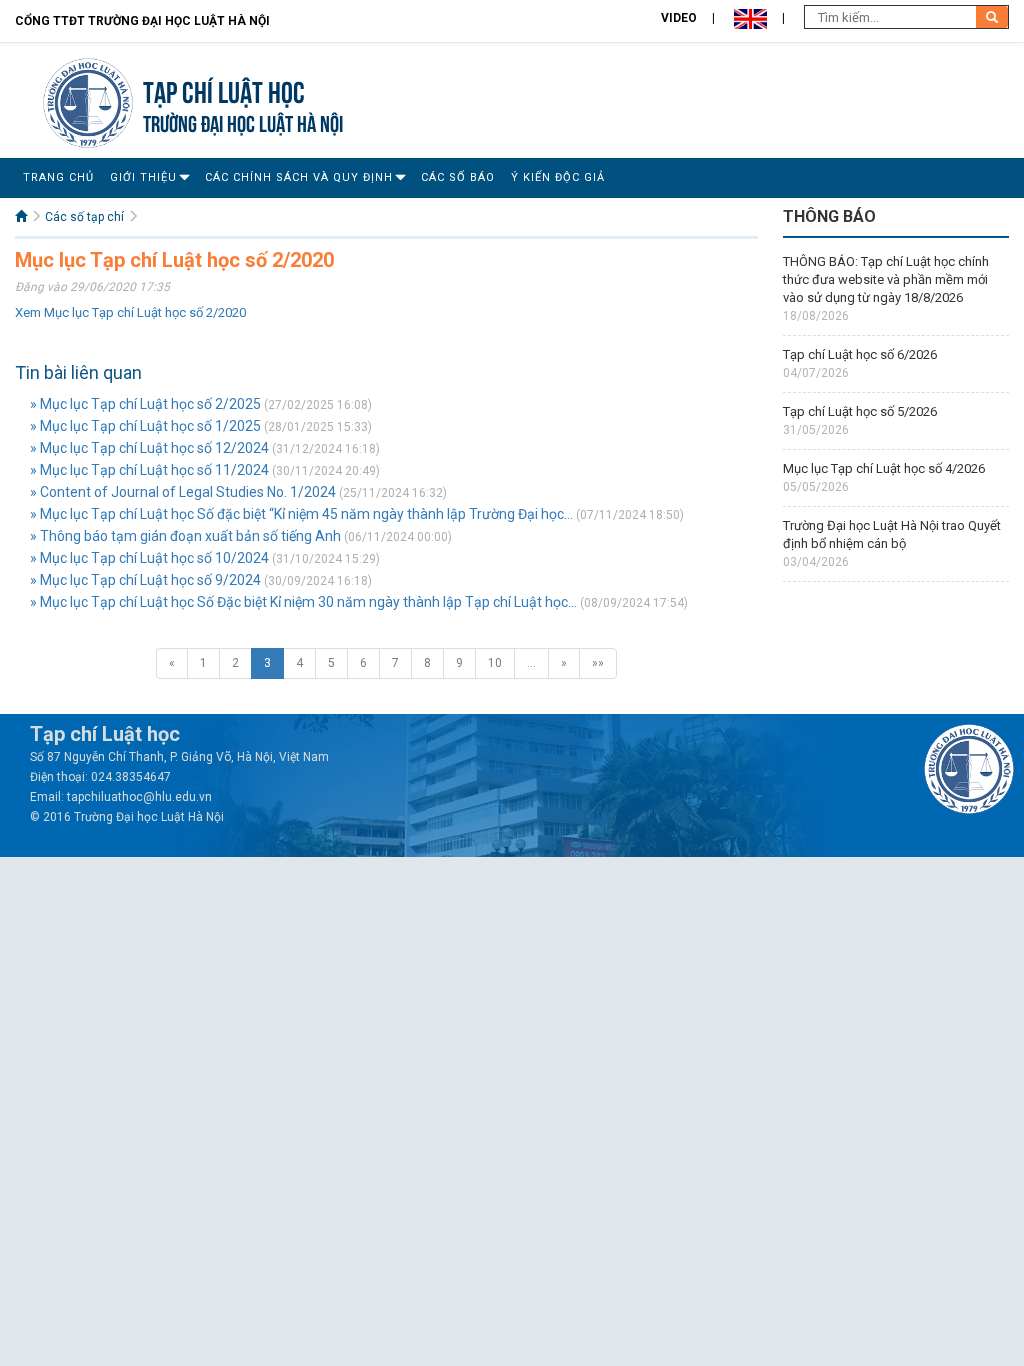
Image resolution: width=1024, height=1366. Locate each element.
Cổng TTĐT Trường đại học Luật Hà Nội (142, 21)
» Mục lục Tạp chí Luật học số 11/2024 (149, 470)
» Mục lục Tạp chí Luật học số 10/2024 (149, 558)
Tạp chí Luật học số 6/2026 (860, 354)
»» (598, 663)
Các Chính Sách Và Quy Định (299, 177)
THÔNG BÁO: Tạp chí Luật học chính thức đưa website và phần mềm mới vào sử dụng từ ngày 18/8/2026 (886, 279)
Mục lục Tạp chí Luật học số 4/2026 (884, 468)
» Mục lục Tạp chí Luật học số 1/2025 (145, 426)
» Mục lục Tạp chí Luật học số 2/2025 (145, 404)
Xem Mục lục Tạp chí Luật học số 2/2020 (130, 312)
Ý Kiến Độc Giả (558, 177)
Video (679, 18)
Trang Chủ (58, 177)
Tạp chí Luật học (224, 89)
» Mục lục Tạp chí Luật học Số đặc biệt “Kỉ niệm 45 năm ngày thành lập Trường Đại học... (301, 514)
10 (495, 663)
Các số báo (458, 177)
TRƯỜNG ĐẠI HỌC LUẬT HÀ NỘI (243, 121)
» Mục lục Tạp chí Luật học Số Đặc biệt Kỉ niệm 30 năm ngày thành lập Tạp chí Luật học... (303, 602)
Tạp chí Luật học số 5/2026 (860, 411)
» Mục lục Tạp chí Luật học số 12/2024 (149, 448)
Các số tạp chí (84, 217)
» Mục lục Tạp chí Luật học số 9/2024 (145, 580)
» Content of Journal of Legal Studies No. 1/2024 (183, 492)
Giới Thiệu (143, 177)
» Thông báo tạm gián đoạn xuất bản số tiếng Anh (185, 536)
